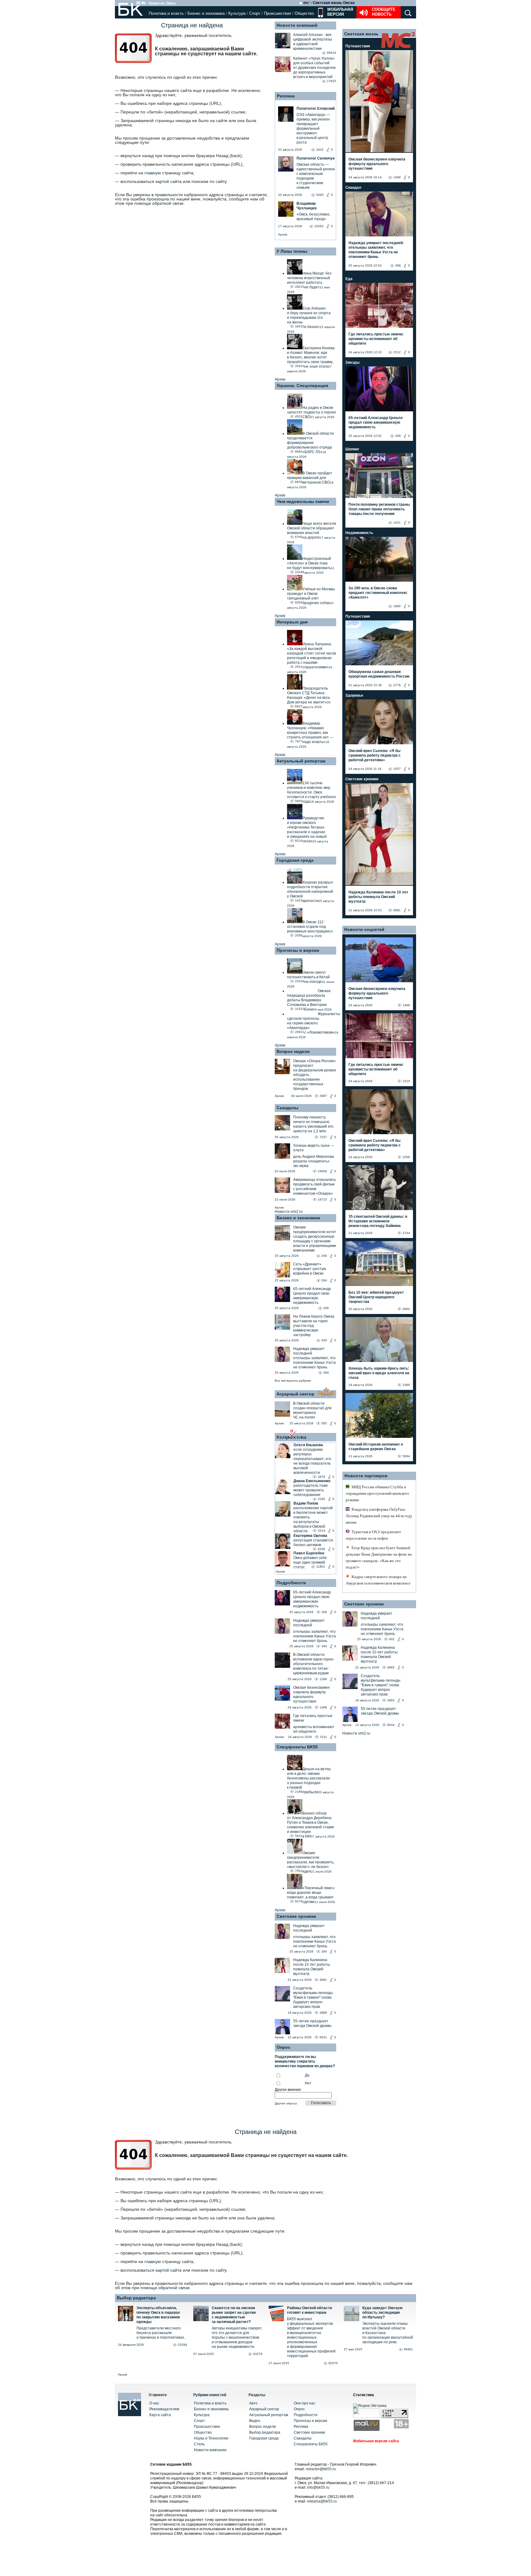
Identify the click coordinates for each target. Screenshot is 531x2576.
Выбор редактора (136, 2298)
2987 (323, 1096)
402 (392, 1639)
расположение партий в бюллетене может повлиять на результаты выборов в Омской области (313, 1519)
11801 (321, 1567)
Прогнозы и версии (298, 950)
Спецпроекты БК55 (297, 1747)
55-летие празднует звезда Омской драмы (312, 2023)
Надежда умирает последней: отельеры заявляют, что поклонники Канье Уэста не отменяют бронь (376, 250)
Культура (237, 13)
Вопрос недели (293, 1051)
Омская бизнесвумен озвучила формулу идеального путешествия (311, 1694)
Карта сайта (160, 2415)
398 (398, 265)
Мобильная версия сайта (376, 2441)
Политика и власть (166, 13)
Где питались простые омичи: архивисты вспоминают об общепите (376, 339)
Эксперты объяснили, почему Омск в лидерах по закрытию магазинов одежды (158, 2315)
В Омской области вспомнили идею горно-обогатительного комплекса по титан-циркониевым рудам (314, 1664)
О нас (154, 2403)
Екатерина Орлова (310, 1536)
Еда (349, 279)
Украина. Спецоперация (302, 386)
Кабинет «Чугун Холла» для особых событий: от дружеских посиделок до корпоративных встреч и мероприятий (314, 68)
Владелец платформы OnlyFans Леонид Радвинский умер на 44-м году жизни (379, 1516)
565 (324, 1423)
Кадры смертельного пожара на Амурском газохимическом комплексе (378, 1580)
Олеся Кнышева (308, 1445)
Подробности (291, 1583)
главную (153, 173)
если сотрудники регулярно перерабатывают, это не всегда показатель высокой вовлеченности (312, 1461)
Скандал (353, 188)
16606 (322, 1171)
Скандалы (287, 1108)
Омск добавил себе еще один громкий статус (310, 1562)
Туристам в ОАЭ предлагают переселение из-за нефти (373, 1535)
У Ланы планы (292, 251)
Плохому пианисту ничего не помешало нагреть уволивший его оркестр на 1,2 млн (313, 1124)
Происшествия (277, 13)
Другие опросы (286, 2103)
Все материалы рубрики (293, 1381)
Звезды (352, 362)
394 (326, 1373)
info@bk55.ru (318, 2487)
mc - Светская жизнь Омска (329, 3)
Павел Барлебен (309, 1553)
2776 (397, 685)
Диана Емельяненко (312, 1481)
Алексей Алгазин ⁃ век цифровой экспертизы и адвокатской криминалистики (313, 42)
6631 (323, 2037)
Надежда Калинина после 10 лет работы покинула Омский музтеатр (312, 1967)
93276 (258, 2354)
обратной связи (168, 203)
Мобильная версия (340, 12)
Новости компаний (297, 25)
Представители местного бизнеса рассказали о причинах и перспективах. (161, 2333)
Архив (283, 234)
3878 (321, 1477)
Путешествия (358, 46)
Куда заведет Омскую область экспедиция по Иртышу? (382, 2313)
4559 (321, 1549)
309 (398, 436)
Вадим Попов (306, 1503)
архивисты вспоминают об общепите (314, 1729)
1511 (323, 1737)
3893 (391, 1700)
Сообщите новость (384, 12)
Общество (304, 13)
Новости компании (210, 2450)
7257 (323, 1137)
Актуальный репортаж (301, 761)
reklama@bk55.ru (322, 2501)
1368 (323, 1679)
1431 (397, 522)
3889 (323, 2013)
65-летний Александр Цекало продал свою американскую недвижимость (312, 1296)
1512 (397, 352)
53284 (183, 2345)
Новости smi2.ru (289, 1212)
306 (326, 1308)
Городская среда (295, 860)
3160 (321, 1499)
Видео (255, 2421)
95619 (332, 53)
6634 (391, 1725)
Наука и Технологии (211, 2438)
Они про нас (305, 2403)
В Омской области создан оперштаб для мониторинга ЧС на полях (312, 1410)
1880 (397, 606)
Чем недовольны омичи (303, 501)
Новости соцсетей (364, 929)
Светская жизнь (361, 34)
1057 (397, 769)
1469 (397, 177)
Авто (253, 2403)
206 (324, 1256)
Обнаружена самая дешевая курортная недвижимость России (379, 674)
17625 (332, 81)
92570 (333, 2363)
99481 (408, 2349)
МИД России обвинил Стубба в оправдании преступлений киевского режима (378, 1493)
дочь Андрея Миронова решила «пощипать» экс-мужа (314, 1161)
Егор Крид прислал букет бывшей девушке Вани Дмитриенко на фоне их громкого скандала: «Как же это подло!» (379, 1557)
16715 (322, 1199)
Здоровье (354, 695)
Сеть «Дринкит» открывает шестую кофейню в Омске (310, 1269)
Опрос (299, 2409)
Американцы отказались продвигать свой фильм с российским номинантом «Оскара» (315, 1187)
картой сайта (169, 181)
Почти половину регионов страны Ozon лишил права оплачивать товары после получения (379, 509)
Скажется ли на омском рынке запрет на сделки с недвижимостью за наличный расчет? (234, 2315)
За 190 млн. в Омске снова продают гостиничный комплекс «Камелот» (378, 593)
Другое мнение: (288, 2090)
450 (324, 1340)
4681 (323, 1980)
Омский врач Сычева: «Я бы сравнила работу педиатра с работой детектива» (375, 755)
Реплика (286, 96)
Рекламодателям (164, 2409)
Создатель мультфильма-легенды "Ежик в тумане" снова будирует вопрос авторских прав (313, 1997)
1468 (323, 1707)
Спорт (255, 13)
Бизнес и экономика (206, 13)
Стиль (199, 2444)
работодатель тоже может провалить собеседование (311, 1490)
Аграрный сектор (295, 1394)
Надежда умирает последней (309, 1351)
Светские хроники (296, 1916)
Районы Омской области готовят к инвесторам (309, 2310)
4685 (391, 1667)
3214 (321, 1531)
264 (324, 1280)
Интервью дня (292, 622)
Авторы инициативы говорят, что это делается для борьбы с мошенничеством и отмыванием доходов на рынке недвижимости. (237, 2337)
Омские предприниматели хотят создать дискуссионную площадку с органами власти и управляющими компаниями (315, 1239)
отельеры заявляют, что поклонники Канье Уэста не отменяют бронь (315, 1363)
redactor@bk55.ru (321, 2469)
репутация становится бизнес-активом (313, 1543)
